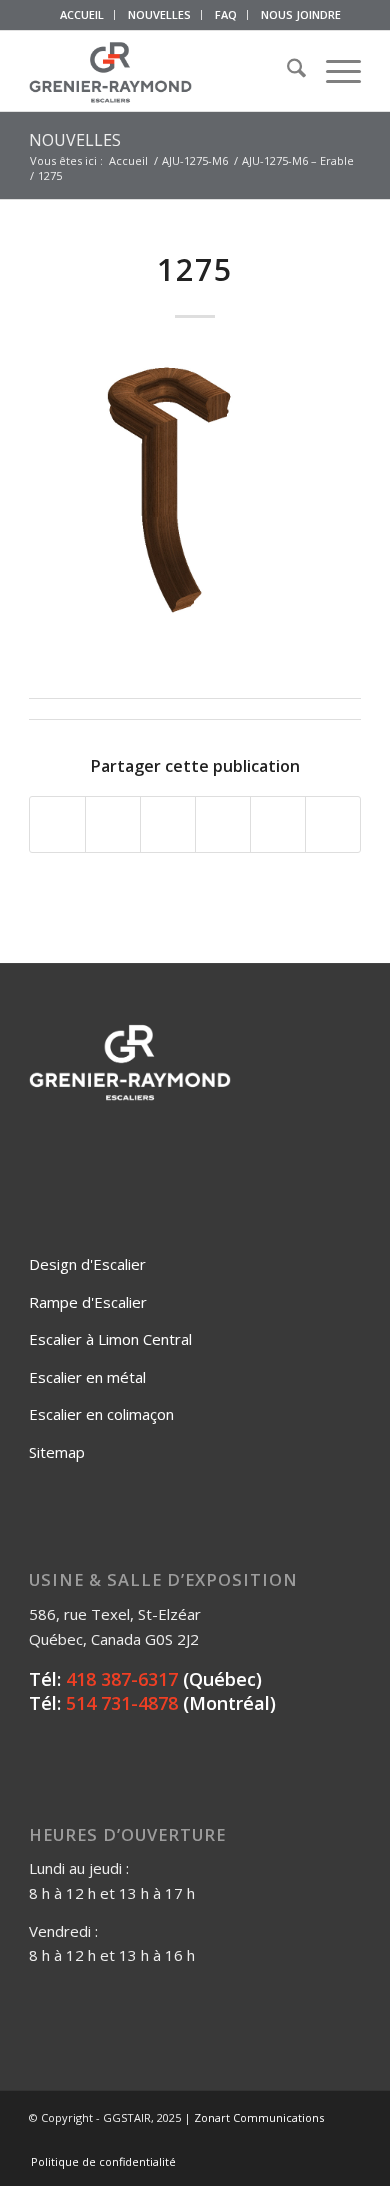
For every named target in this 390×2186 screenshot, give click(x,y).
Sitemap (57, 1452)
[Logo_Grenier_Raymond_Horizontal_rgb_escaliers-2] (161, 71)
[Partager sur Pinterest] (223, 825)
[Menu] (333, 71)
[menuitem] (82, 15)
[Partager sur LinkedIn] (278, 825)
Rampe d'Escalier (88, 1302)
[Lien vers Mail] (346, 2141)
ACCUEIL (82, 14)
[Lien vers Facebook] (256, 2141)
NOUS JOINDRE (301, 14)
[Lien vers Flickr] (286, 2141)
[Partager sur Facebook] (57, 825)
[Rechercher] (286, 71)
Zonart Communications (259, 2117)
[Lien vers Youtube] (316, 2141)
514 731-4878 (122, 1703)
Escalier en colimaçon (101, 1414)
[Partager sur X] (113, 825)
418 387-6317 (122, 1679)
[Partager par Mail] (333, 825)
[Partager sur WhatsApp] (168, 825)
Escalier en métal (87, 1377)
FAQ (226, 14)
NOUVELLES (159, 14)
